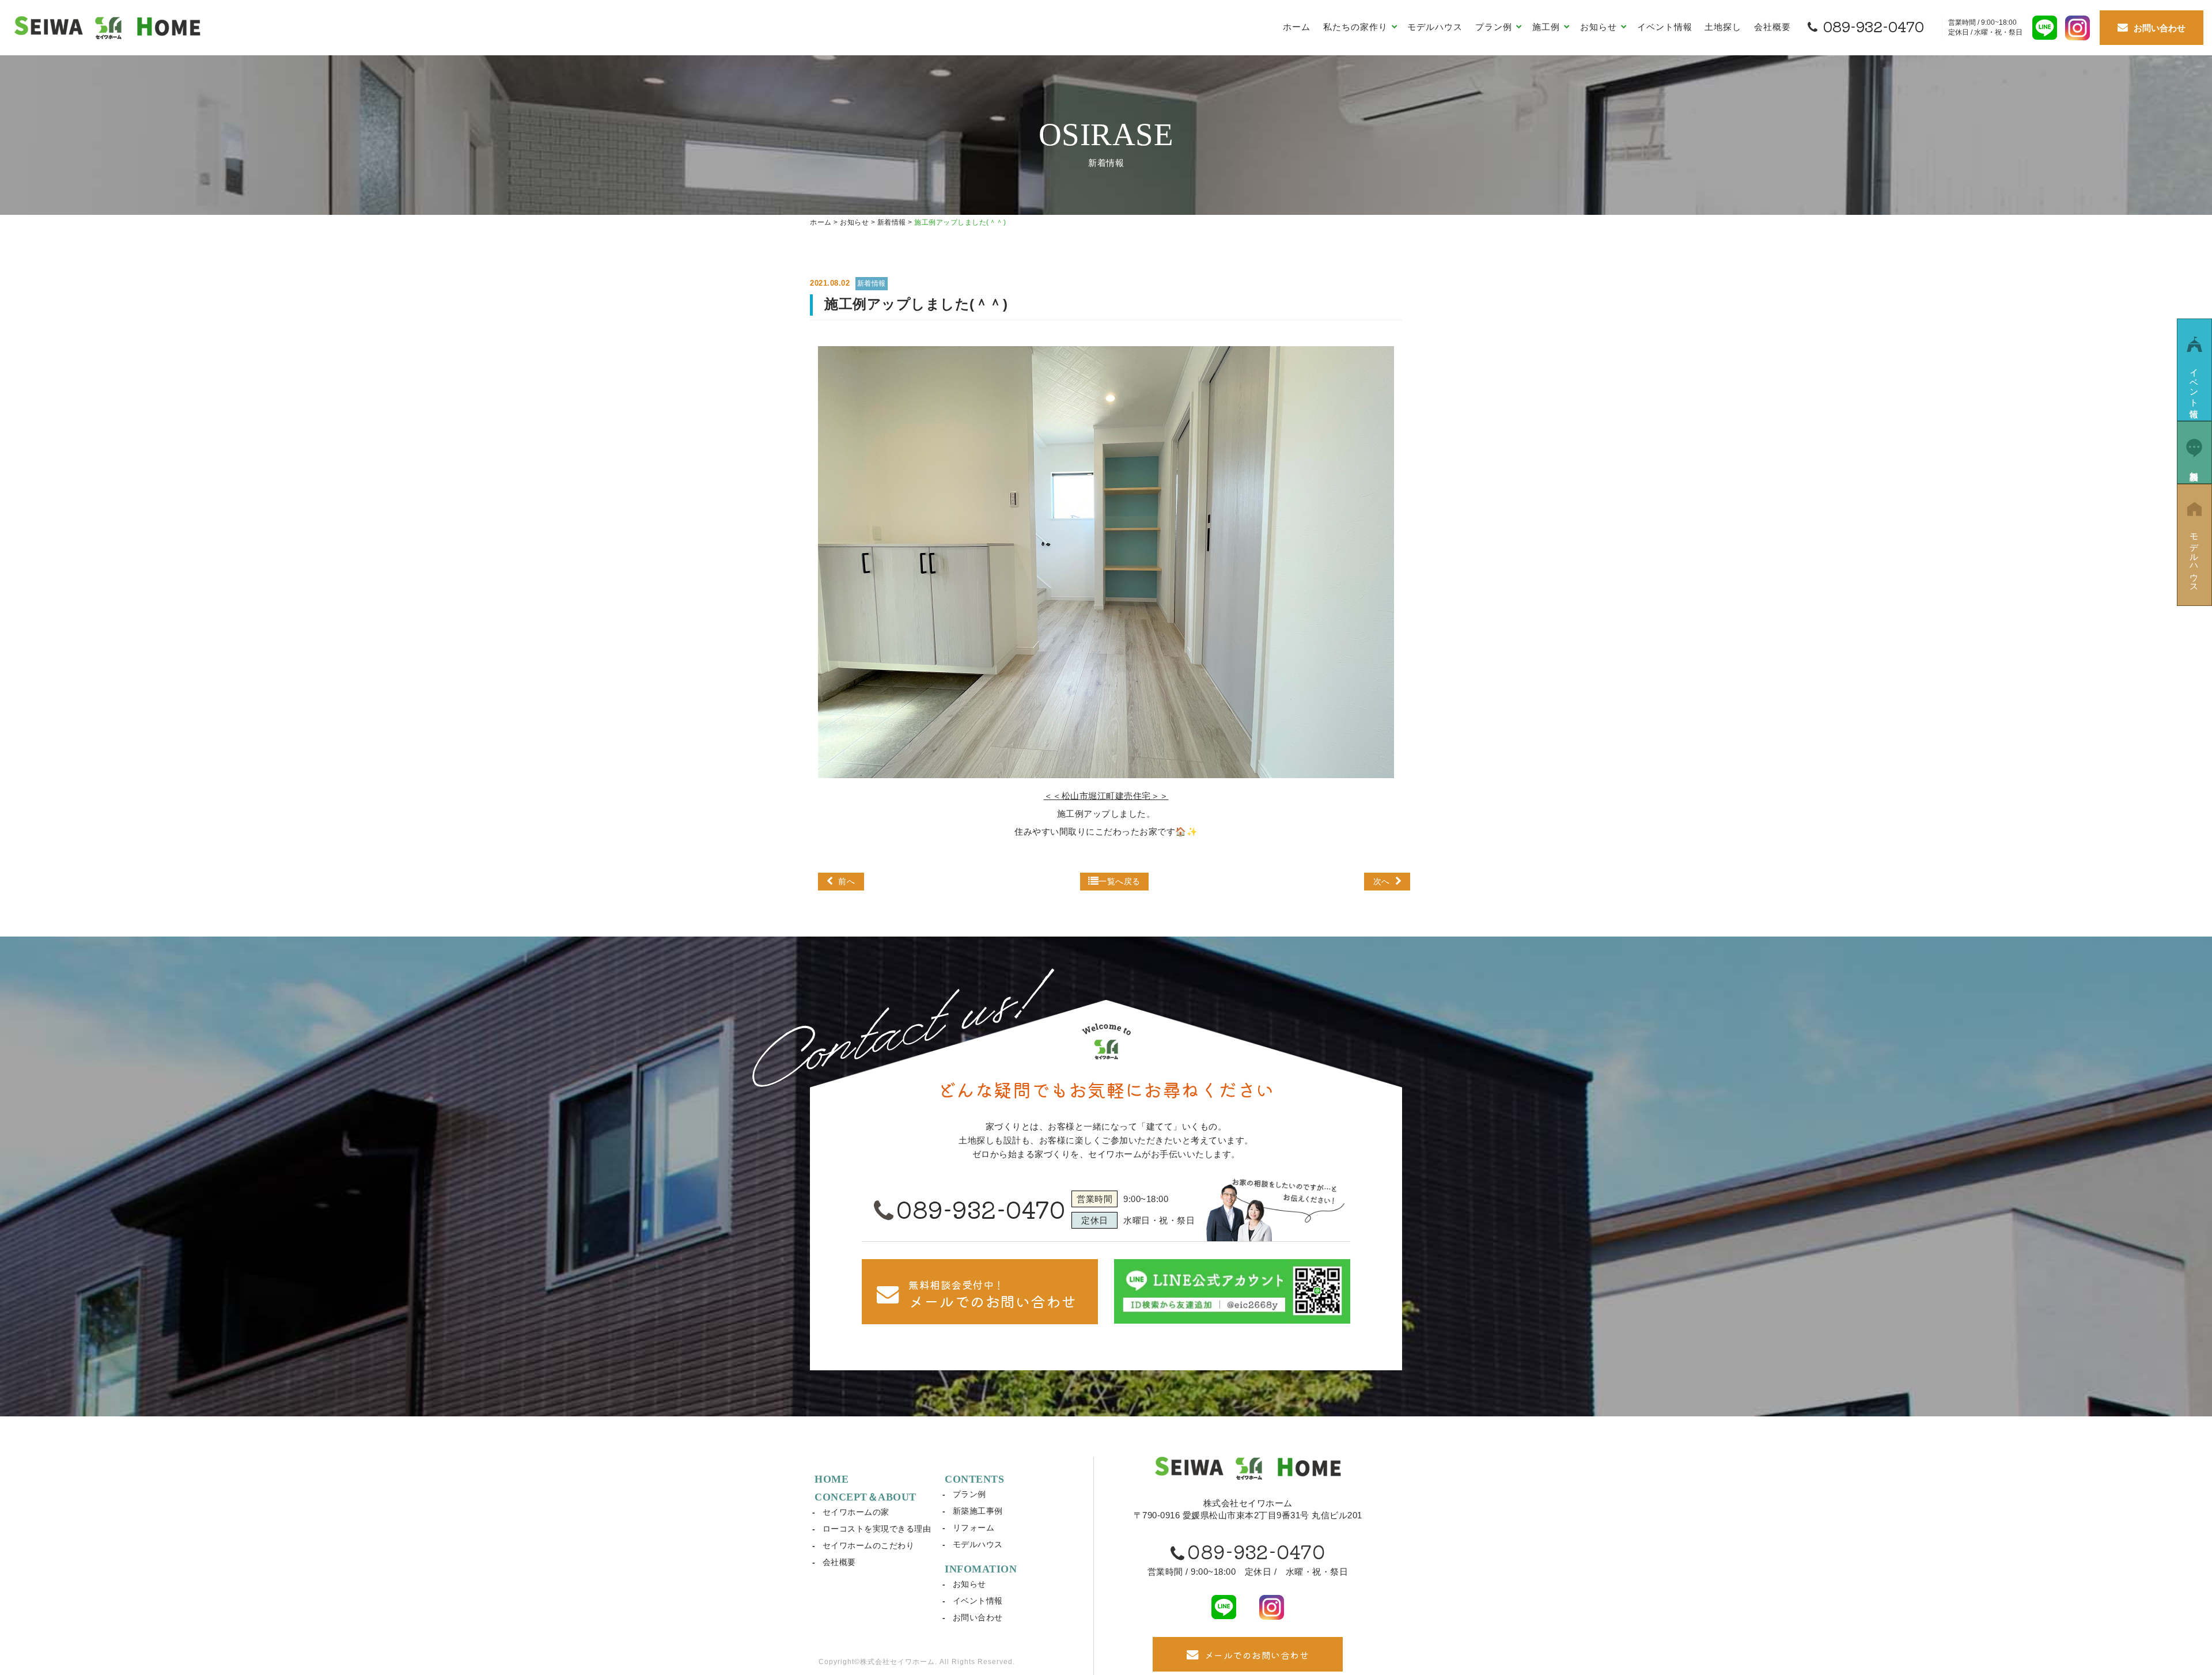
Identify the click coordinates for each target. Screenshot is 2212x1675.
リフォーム (974, 1528)
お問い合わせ (978, 1617)
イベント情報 (1665, 27)
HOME (832, 1479)
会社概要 (1772, 27)
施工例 (1548, 27)
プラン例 (969, 1494)
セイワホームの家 (856, 1512)
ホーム (1297, 27)
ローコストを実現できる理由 (877, 1529)
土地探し (1723, 27)
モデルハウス (1435, 27)
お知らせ (969, 1584)
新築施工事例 (978, 1511)
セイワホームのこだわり (869, 1545)
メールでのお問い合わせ (1257, 1655)
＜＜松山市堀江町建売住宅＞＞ (1106, 796)
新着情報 (872, 283)
